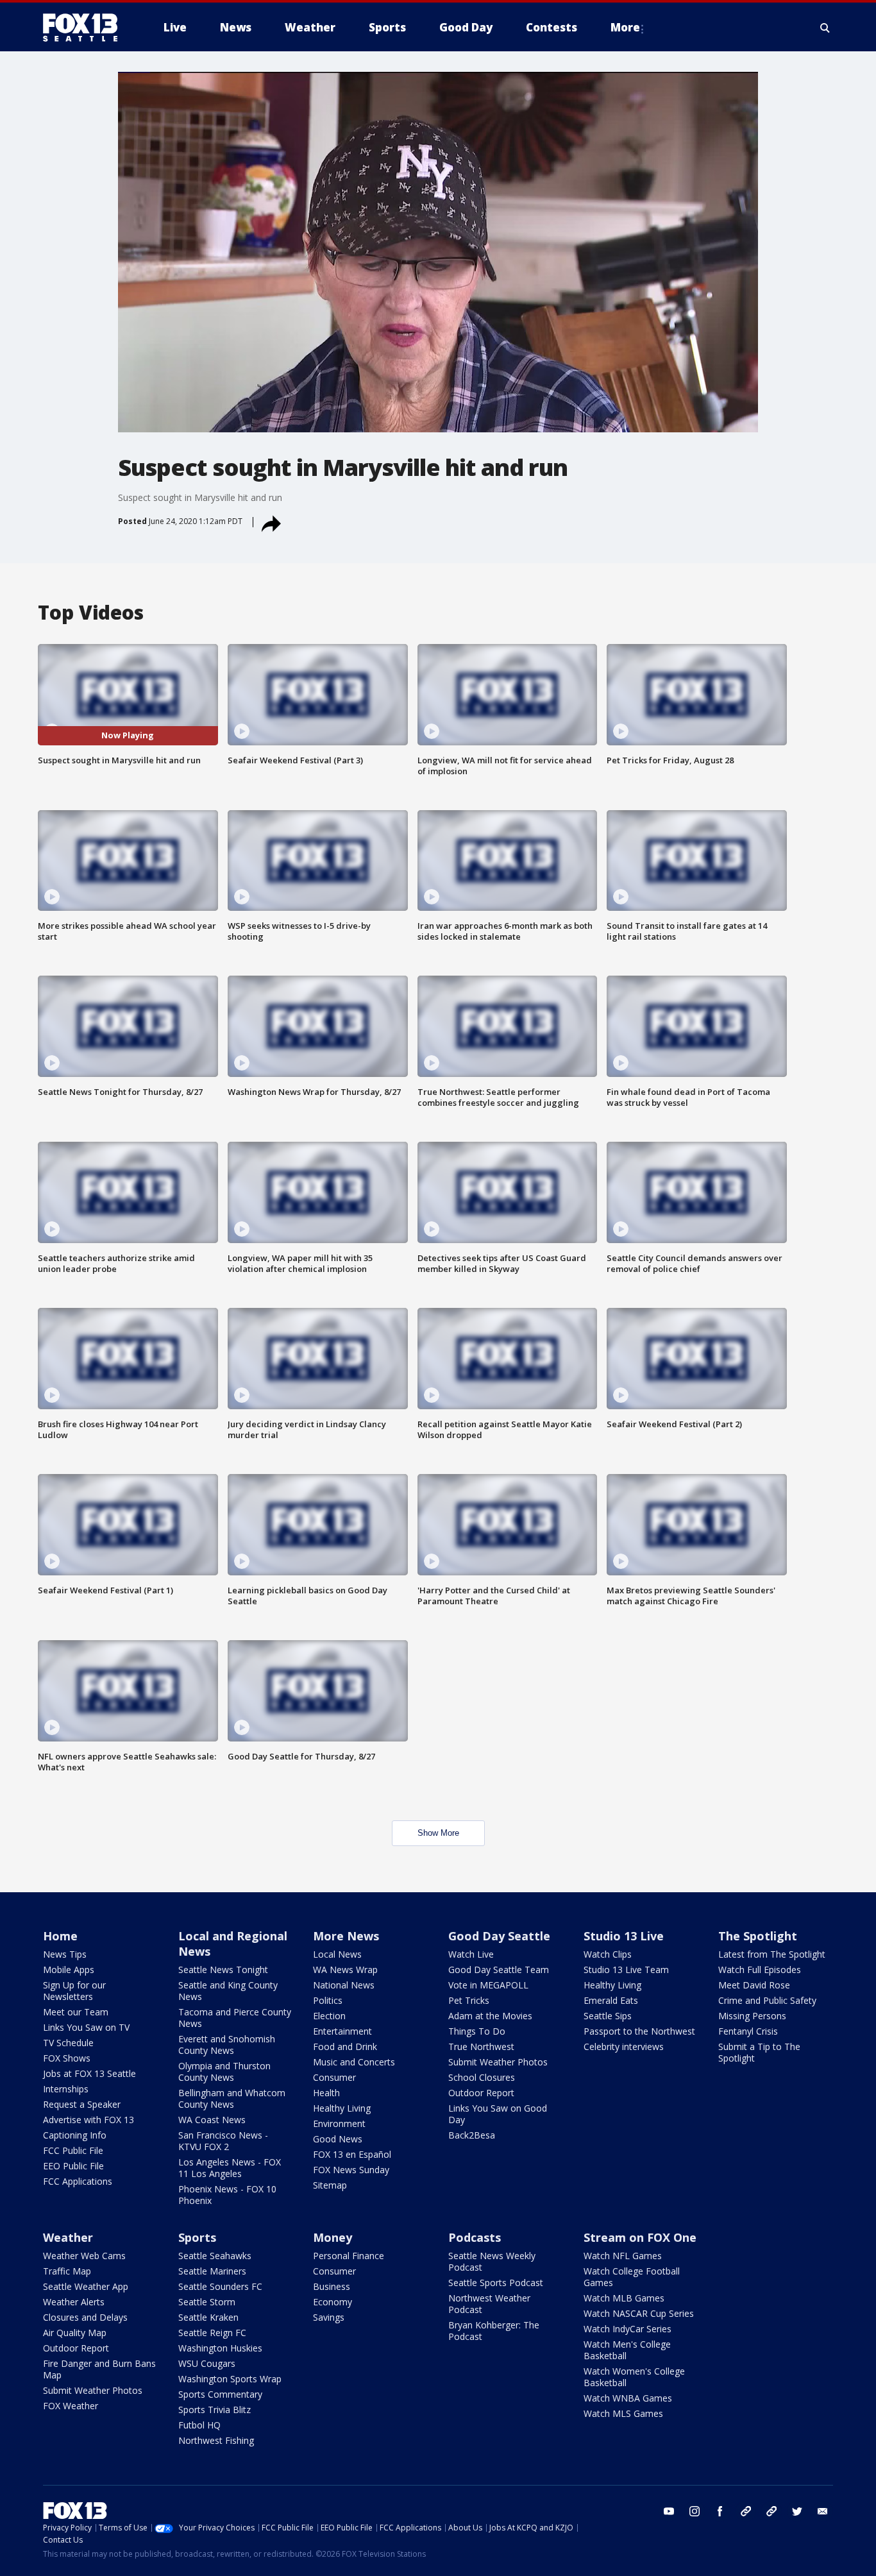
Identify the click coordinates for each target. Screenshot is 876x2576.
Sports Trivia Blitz (215, 2410)
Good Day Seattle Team (499, 1970)
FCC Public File (73, 2150)
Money (333, 2237)
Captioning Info (75, 2135)
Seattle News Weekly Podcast (492, 2261)
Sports (197, 2237)
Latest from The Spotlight (772, 1954)
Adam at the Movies (490, 2016)
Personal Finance (349, 2256)
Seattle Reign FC (212, 2333)
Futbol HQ (199, 2425)
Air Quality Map (75, 2333)
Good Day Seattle (499, 1936)
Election (329, 2016)
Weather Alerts (74, 2302)
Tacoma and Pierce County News (235, 2018)
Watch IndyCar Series (628, 2329)
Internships (66, 2089)
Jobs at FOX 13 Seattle (89, 2073)
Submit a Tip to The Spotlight (759, 2052)
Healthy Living (342, 2108)
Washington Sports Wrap (230, 2379)
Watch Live (471, 1954)
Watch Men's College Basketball (627, 2350)
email (823, 2511)
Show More (438, 1833)
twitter (797, 2511)
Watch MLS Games (623, 2413)
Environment (339, 2123)
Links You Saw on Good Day (498, 2114)
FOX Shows (67, 2058)
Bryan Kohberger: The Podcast (494, 2331)
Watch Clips (608, 1954)
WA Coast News (212, 2120)
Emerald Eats (611, 2000)
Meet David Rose (754, 1985)
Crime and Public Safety (767, 2000)
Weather (68, 2237)
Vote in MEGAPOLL (488, 1985)
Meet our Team (76, 2012)
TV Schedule (68, 2043)
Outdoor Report (481, 2093)
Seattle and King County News (228, 1991)
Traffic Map (67, 2271)
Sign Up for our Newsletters (74, 1991)
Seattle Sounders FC (220, 2286)
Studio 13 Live (624, 1936)
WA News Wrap (345, 1970)
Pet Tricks (469, 2000)
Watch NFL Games (623, 2256)
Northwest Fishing (216, 2440)
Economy (333, 2302)
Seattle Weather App (86, 2286)
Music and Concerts (354, 2062)
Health (326, 2093)
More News (346, 1936)
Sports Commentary (220, 2394)
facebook (720, 2511)
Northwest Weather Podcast (489, 2304)
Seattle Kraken (208, 2317)
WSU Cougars (207, 2363)
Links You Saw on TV (86, 2027)
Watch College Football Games (632, 2277)
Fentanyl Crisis (748, 2031)
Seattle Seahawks (215, 2256)
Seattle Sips (608, 2016)
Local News (337, 1954)
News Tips (65, 1954)
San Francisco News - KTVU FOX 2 (223, 2141)
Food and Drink (345, 2046)
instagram (695, 2511)
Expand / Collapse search (825, 28)
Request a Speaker (82, 2104)
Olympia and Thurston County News (224, 2072)
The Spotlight (758, 1936)
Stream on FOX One (640, 2237)
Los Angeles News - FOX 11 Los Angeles (230, 2168)
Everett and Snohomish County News (227, 2045)
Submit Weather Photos (498, 2062)
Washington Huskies (220, 2348)
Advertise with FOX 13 (88, 2120)
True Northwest (481, 2046)
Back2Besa (472, 2135)
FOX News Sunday (351, 2170)
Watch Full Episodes (760, 1970)
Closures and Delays (85, 2317)
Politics (328, 2000)
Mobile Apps (69, 1970)
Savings (329, 2317)
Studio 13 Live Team (626, 1970)
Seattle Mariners (212, 2271)
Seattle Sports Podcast (496, 2283)
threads (771, 2511)
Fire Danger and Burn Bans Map (99, 2369)
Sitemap (330, 2185)
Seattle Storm (207, 2302)
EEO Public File (73, 2166)
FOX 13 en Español (352, 2154)
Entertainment (342, 2031)
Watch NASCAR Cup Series (639, 2313)
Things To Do (477, 2031)
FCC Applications (78, 2181)
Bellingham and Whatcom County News (232, 2098)
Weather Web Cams (84, 2256)
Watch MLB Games (624, 2298)
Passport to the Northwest (639, 2031)
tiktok (746, 2511)
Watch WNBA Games (628, 2398)
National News (344, 1985)
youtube (669, 2511)
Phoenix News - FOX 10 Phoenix (227, 2195)
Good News (338, 2139)
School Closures (482, 2077)
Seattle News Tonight (223, 1970)
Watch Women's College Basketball (634, 2377)
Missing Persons (752, 2016)
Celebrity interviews (624, 2046)
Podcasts (475, 2237)
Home (60, 1936)
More (625, 27)
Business (332, 2286)
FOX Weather (71, 2406)
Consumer (334, 2077)
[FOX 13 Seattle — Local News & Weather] (85, 28)
